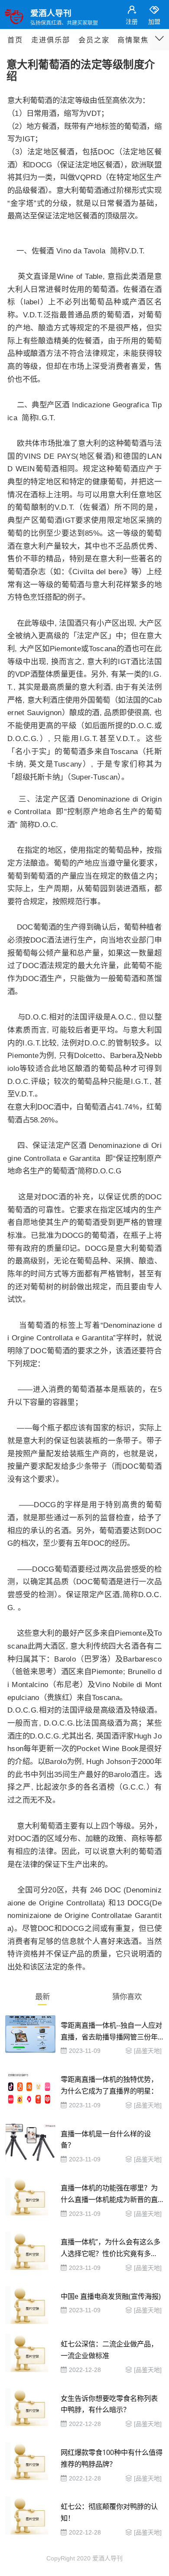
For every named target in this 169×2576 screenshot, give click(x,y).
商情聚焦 (133, 40)
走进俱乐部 (51, 40)
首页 (15, 40)
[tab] (42, 1998)
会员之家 (94, 40)
